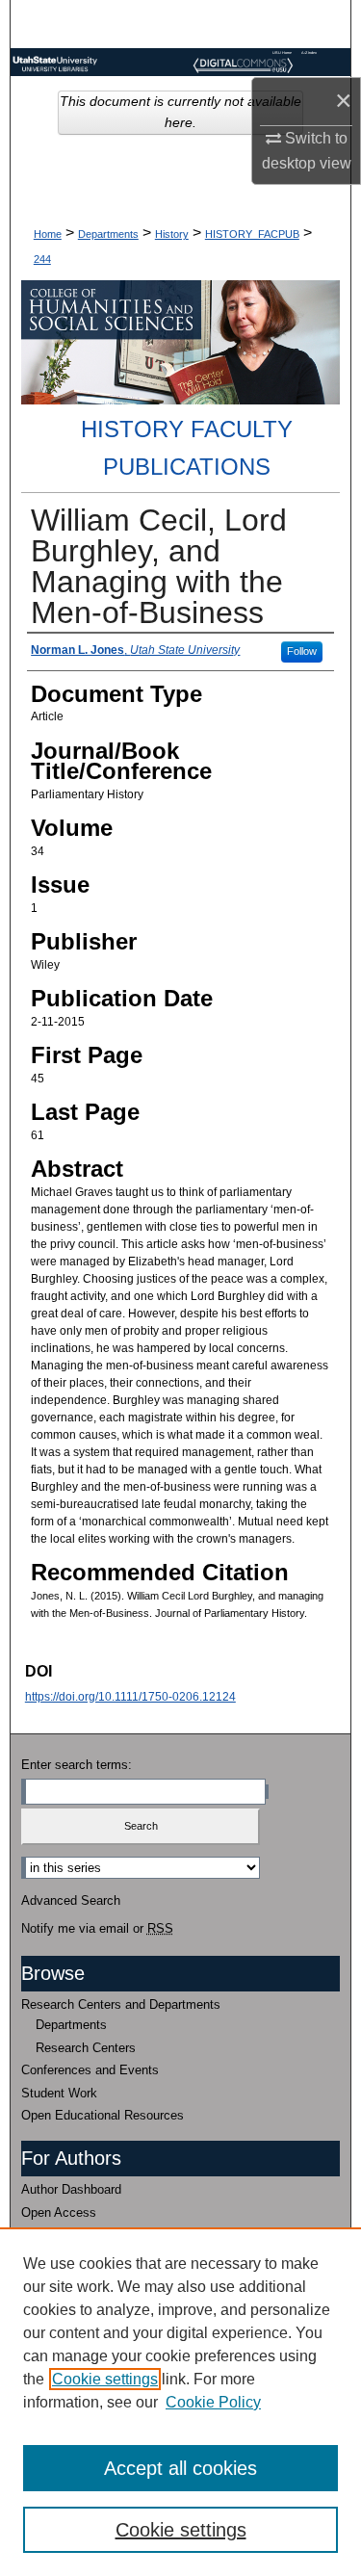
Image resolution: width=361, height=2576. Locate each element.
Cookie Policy (213, 2402)
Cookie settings (105, 2379)
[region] (180, 2402)
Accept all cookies (180, 2468)
